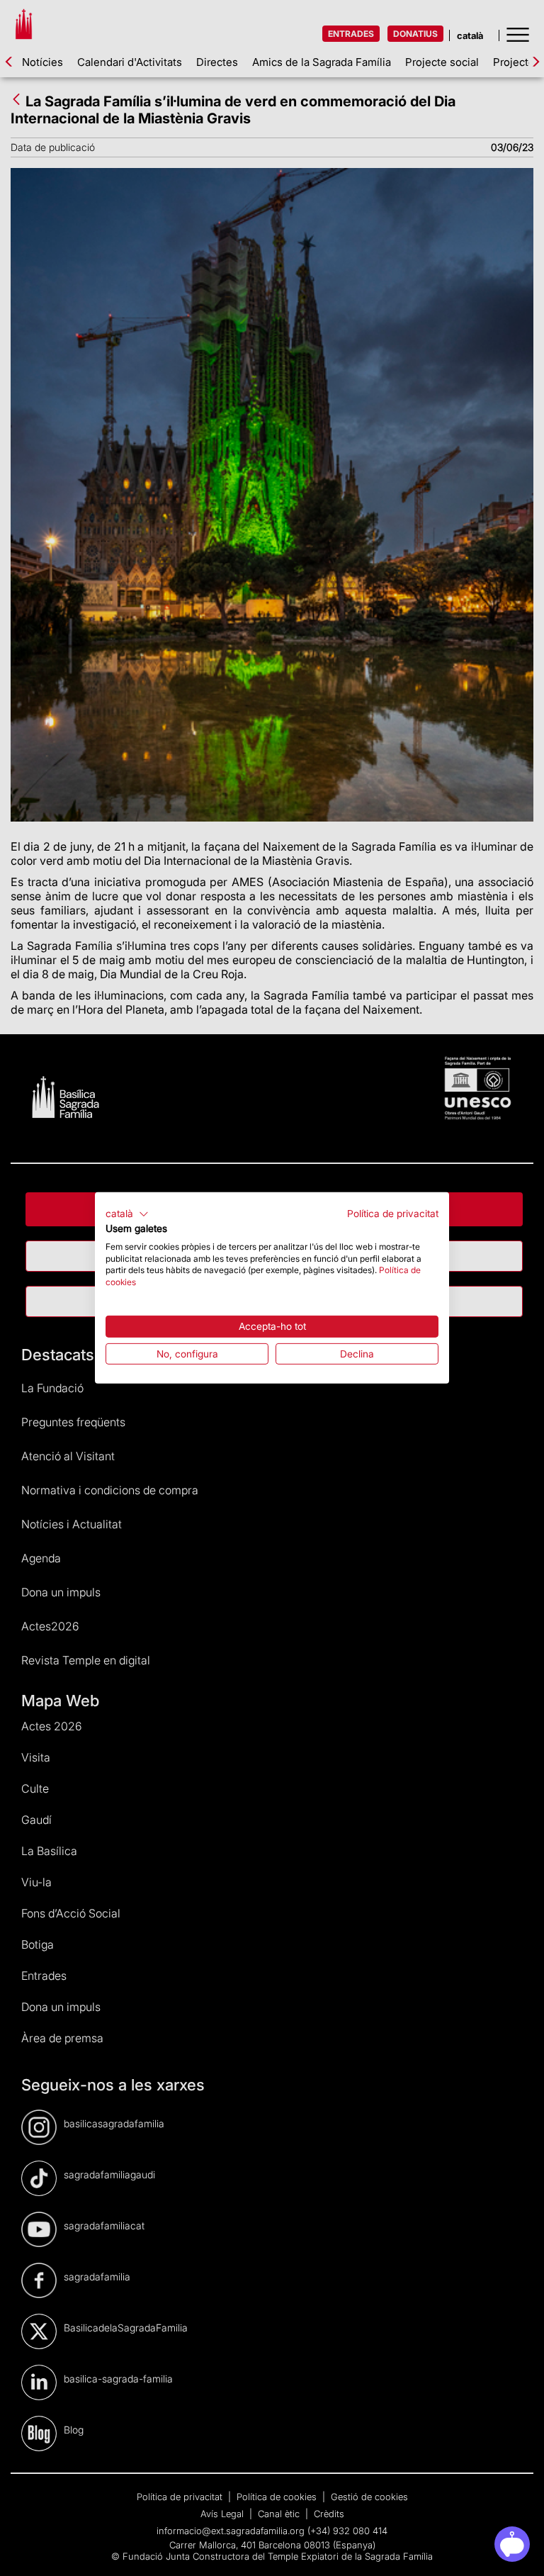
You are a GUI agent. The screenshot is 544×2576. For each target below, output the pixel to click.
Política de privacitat (393, 1214)
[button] (127, 1214)
